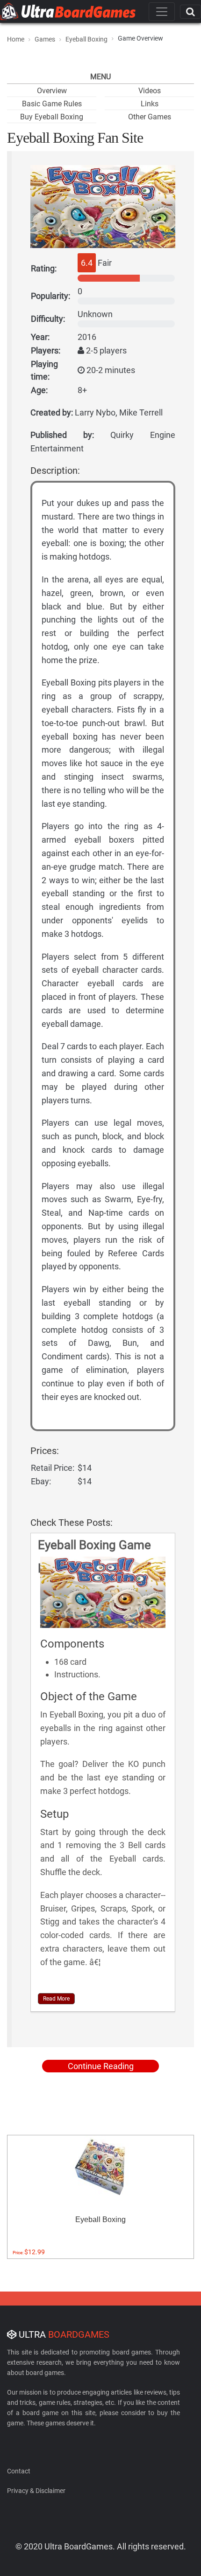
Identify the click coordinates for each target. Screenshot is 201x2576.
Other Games (150, 117)
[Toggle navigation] (162, 12)
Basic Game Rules (52, 104)
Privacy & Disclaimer (36, 2491)
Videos (150, 91)
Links (150, 104)
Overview (52, 91)
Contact (19, 2471)
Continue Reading (101, 2066)
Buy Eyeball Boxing (52, 117)
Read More (56, 1999)
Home (16, 39)
